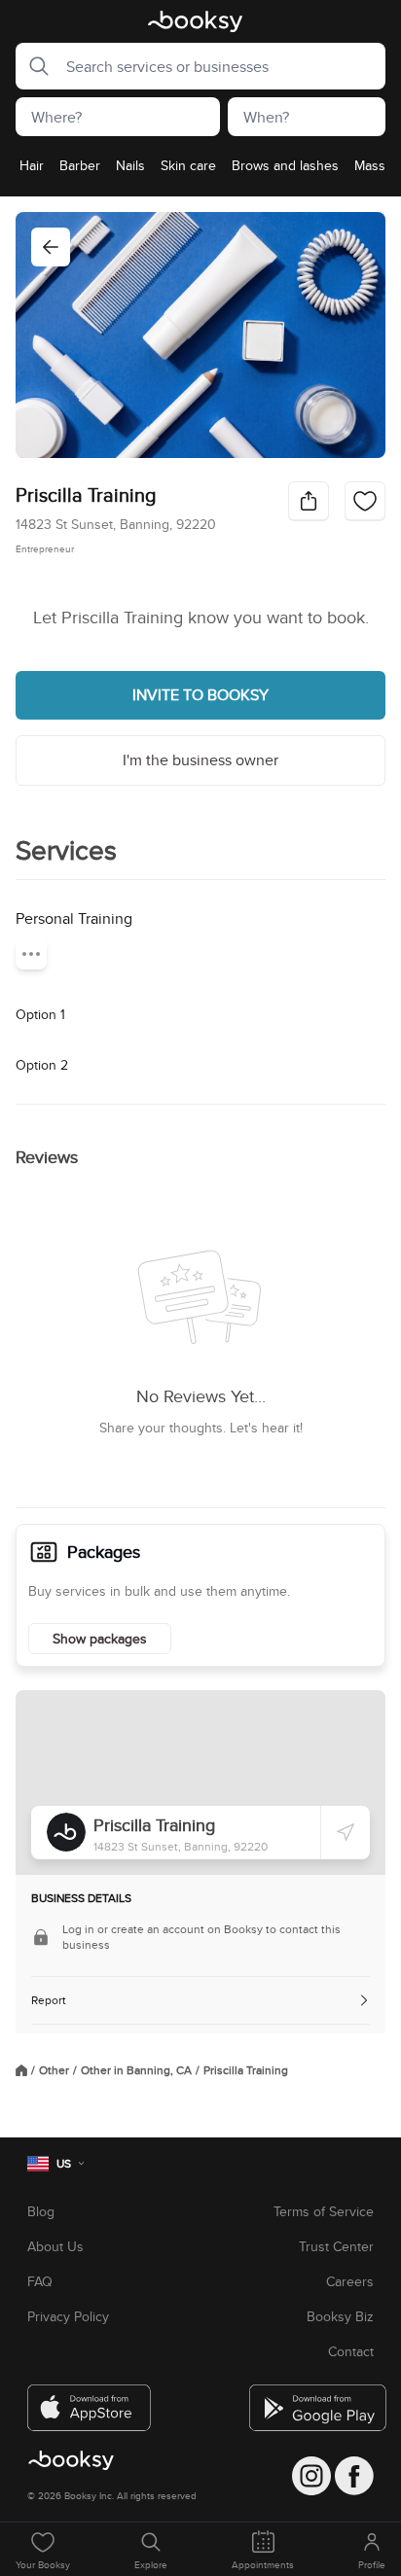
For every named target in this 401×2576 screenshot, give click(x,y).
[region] (200, 171)
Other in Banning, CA (136, 2070)
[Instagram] (311, 2476)
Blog (41, 2211)
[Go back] (51, 247)
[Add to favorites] (365, 501)
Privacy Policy (68, 2316)
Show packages (100, 1639)
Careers (350, 2281)
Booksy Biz (340, 2316)
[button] (33, 66)
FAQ (40, 2281)
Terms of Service (324, 2211)
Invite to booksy (200, 695)
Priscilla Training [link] (246, 2070)
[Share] (309, 501)
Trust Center (336, 2246)
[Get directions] (346, 1832)
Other (54, 2070)
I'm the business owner (200, 760)
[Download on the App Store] (90, 2400)
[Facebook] (354, 2476)
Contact (351, 2351)
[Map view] (200, 1782)
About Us (55, 2246)
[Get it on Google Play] (311, 2400)
